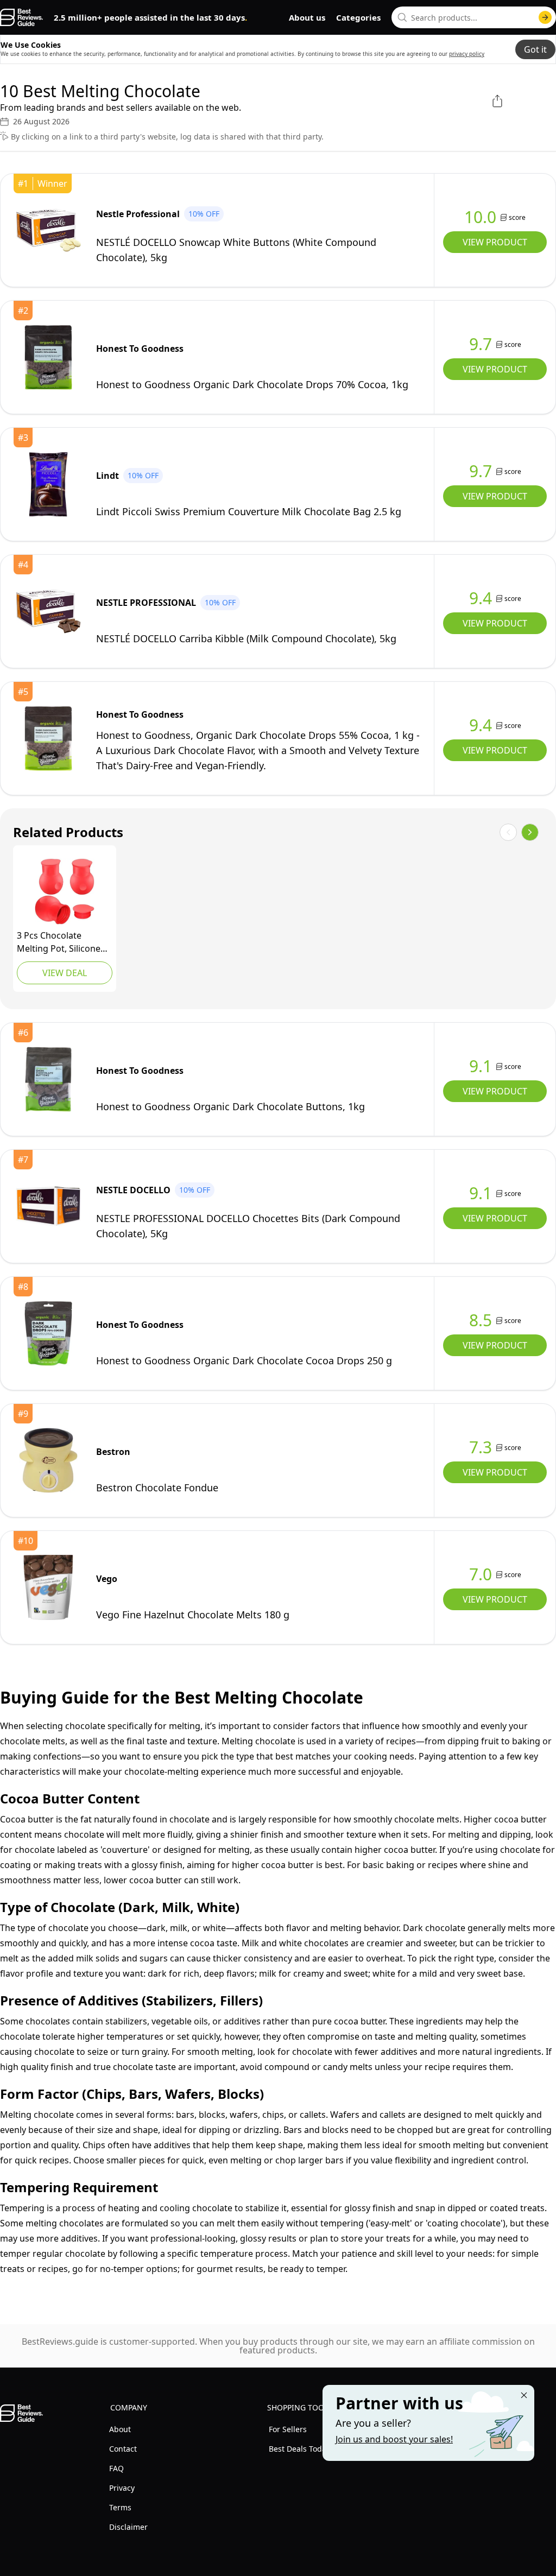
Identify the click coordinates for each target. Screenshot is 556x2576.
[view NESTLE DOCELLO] (48, 1206)
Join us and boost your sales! (394, 2439)
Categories (358, 17)
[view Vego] (48, 1587)
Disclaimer (128, 2527)
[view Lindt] (48, 484)
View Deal (65, 973)
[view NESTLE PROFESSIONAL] (48, 611)
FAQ (116, 2468)
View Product (495, 242)
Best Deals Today (299, 2449)
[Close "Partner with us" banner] (524, 2395)
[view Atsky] (65, 891)
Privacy (122, 2488)
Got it (535, 49)
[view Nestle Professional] (48, 230)
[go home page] (21, 17)
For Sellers (288, 2429)
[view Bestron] (48, 1460)
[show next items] (530, 832)
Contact (123, 2449)
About (120, 2429)
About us (307, 17)
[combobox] (474, 17)
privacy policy (467, 54)
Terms (120, 2507)
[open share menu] (497, 101)
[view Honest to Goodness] (48, 357)
